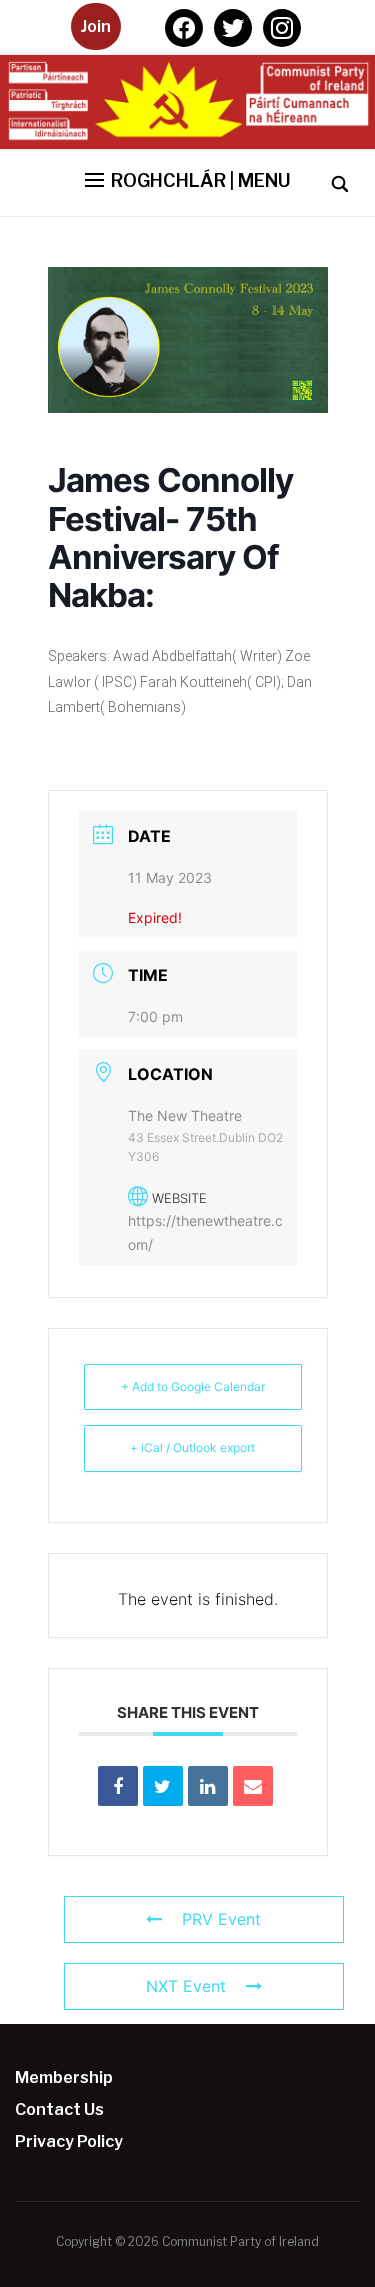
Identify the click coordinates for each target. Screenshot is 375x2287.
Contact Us (59, 2109)
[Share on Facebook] (118, 1786)
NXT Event (186, 1986)
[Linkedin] (208, 1786)
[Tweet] (163, 1786)
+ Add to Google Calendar (193, 1386)
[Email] (253, 1786)
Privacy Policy (69, 2141)
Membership (64, 2077)
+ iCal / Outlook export (192, 1447)
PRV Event (221, 1919)
